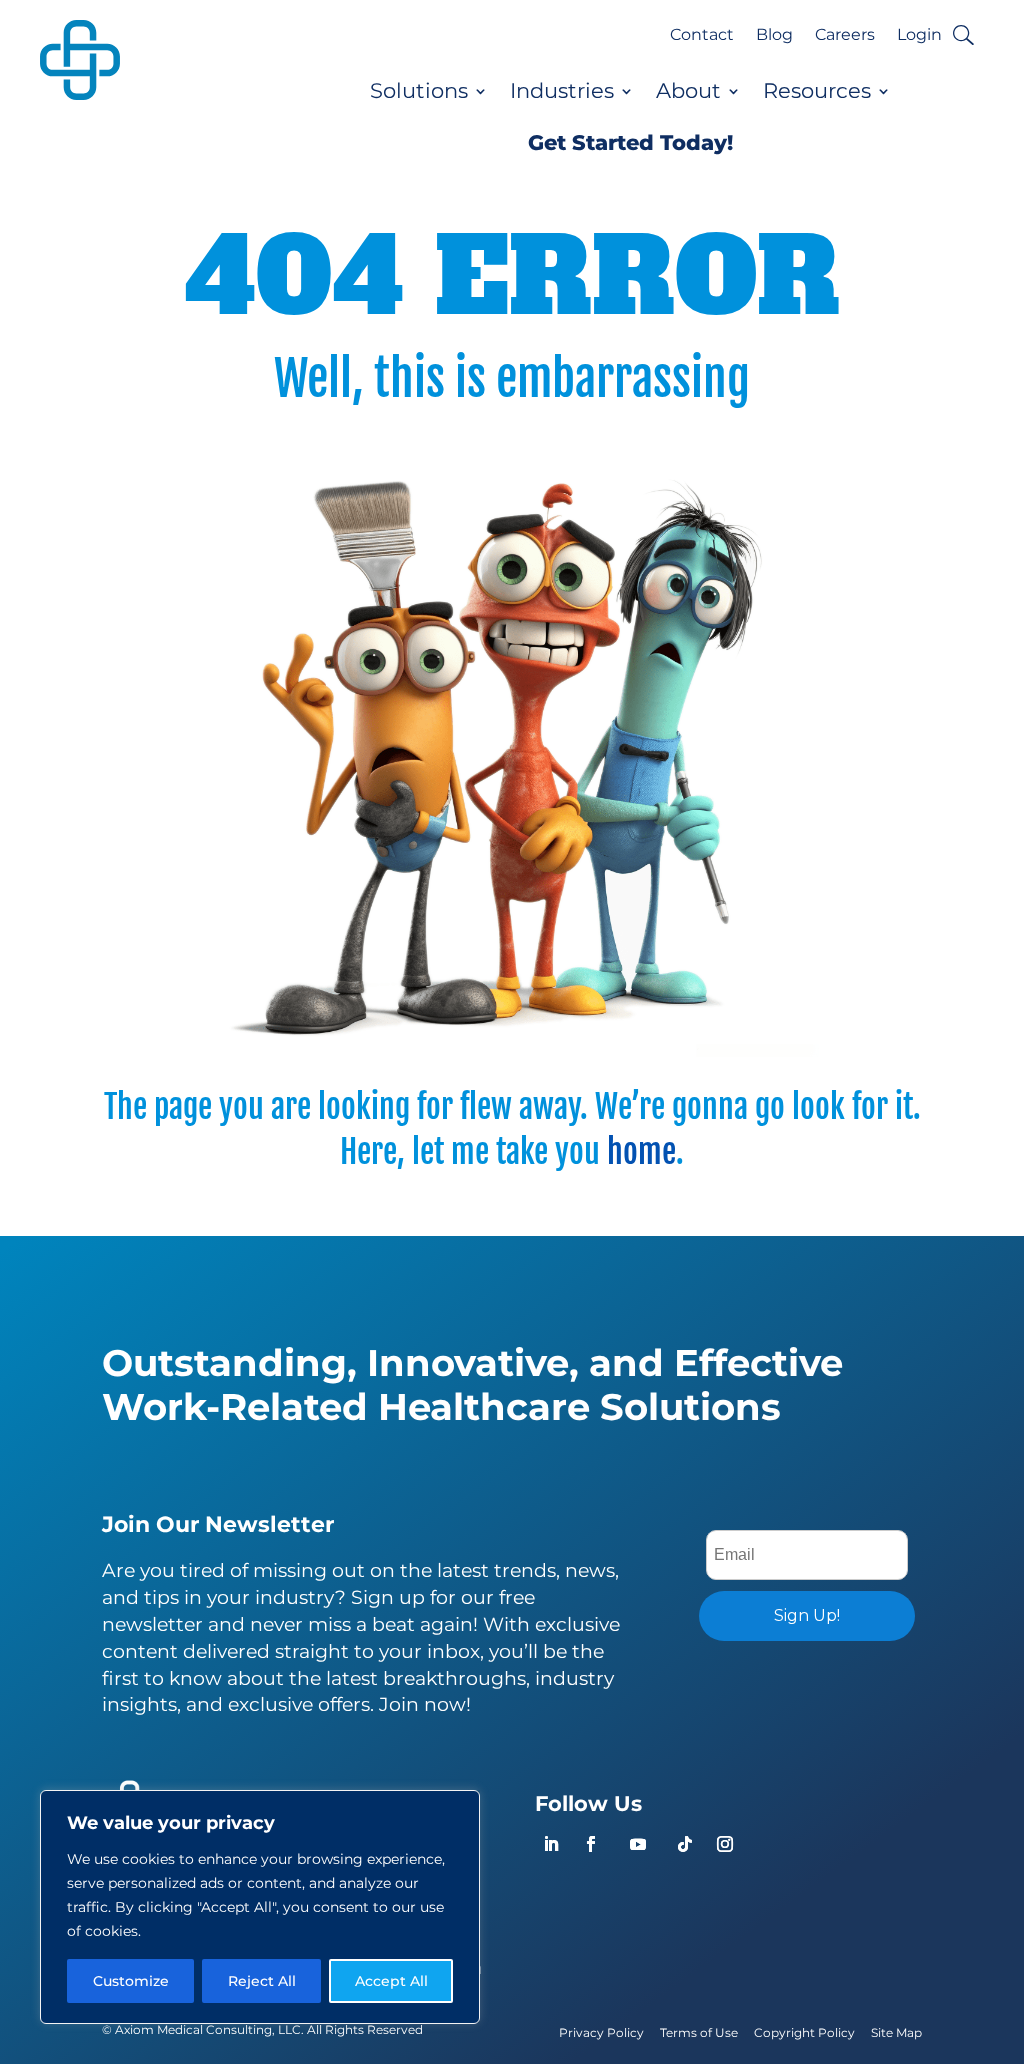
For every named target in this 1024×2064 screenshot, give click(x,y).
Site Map (896, 2032)
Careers (845, 36)
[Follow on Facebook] (591, 1844)
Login (919, 36)
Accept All (391, 1981)
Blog (774, 36)
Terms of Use (699, 2032)
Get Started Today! (630, 143)
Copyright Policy (804, 2032)
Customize (131, 1981)
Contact (702, 36)
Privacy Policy (601, 2032)
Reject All (262, 1981)
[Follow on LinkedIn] (551, 1844)
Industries (562, 91)
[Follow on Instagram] (725, 1844)
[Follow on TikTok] (685, 1844)
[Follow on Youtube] (638, 1844)
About (688, 91)
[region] (260, 1907)
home (641, 1152)
